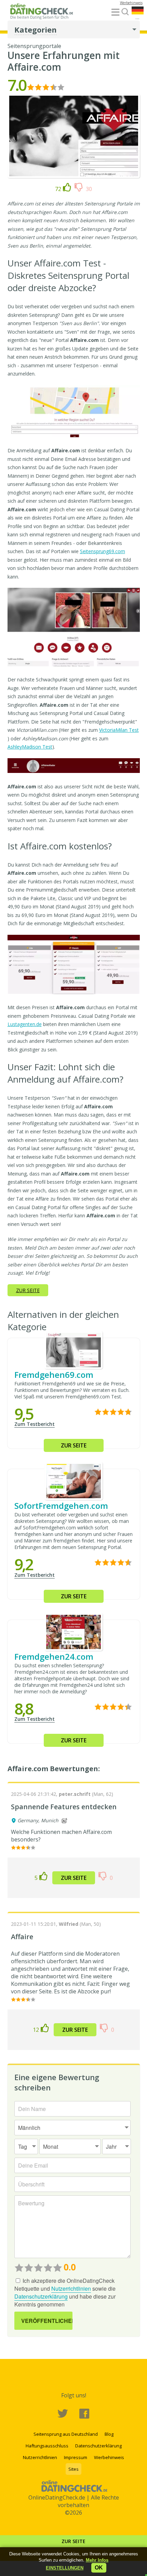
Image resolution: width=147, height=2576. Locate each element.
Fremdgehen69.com (54, 1375)
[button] (65, 2568)
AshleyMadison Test (30, 747)
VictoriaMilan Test (119, 730)
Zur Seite (73, 2541)
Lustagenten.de (25, 1024)
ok (99, 2568)
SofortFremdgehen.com (61, 1506)
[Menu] (115, 13)
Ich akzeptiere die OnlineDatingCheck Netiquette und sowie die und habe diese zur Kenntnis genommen (65, 2292)
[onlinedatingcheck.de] (43, 13)
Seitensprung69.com (103, 551)
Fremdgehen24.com (54, 1656)
